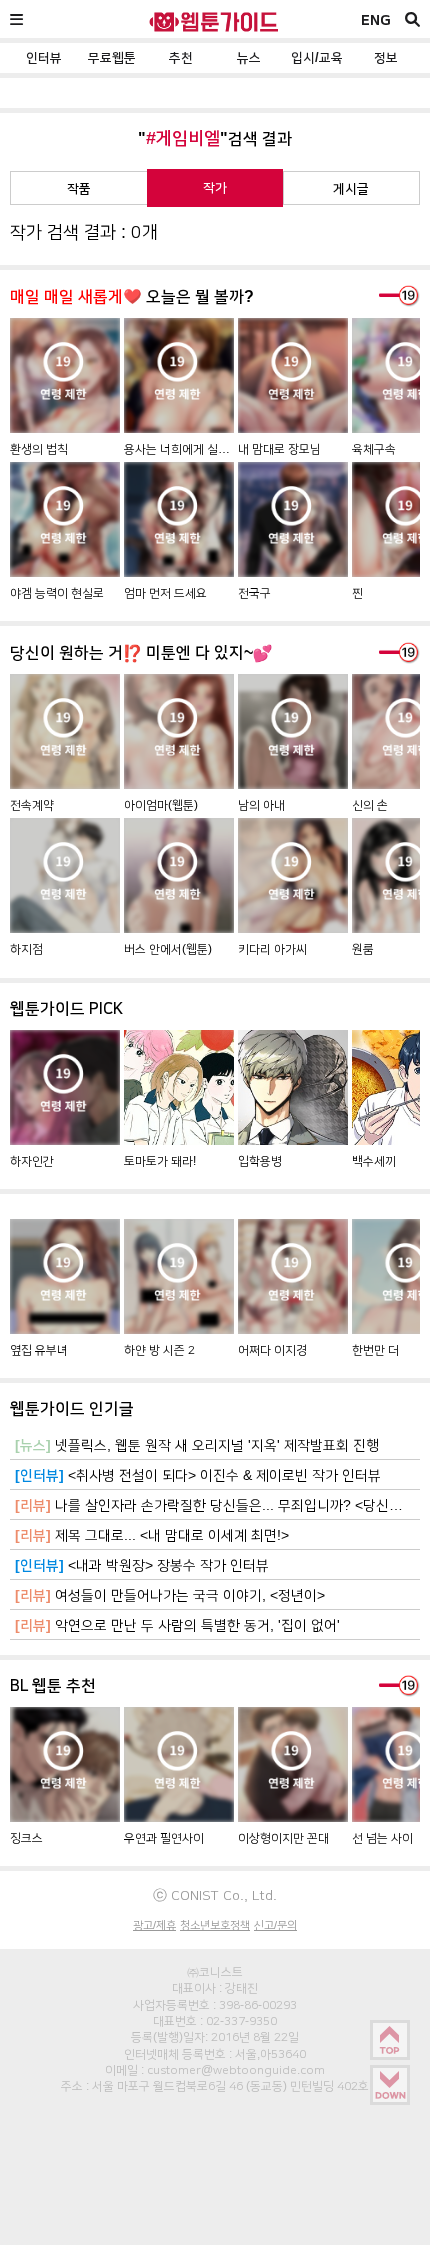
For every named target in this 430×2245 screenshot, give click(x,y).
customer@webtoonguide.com (236, 2070)
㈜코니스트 (215, 1972)
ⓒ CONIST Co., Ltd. (215, 1895)
